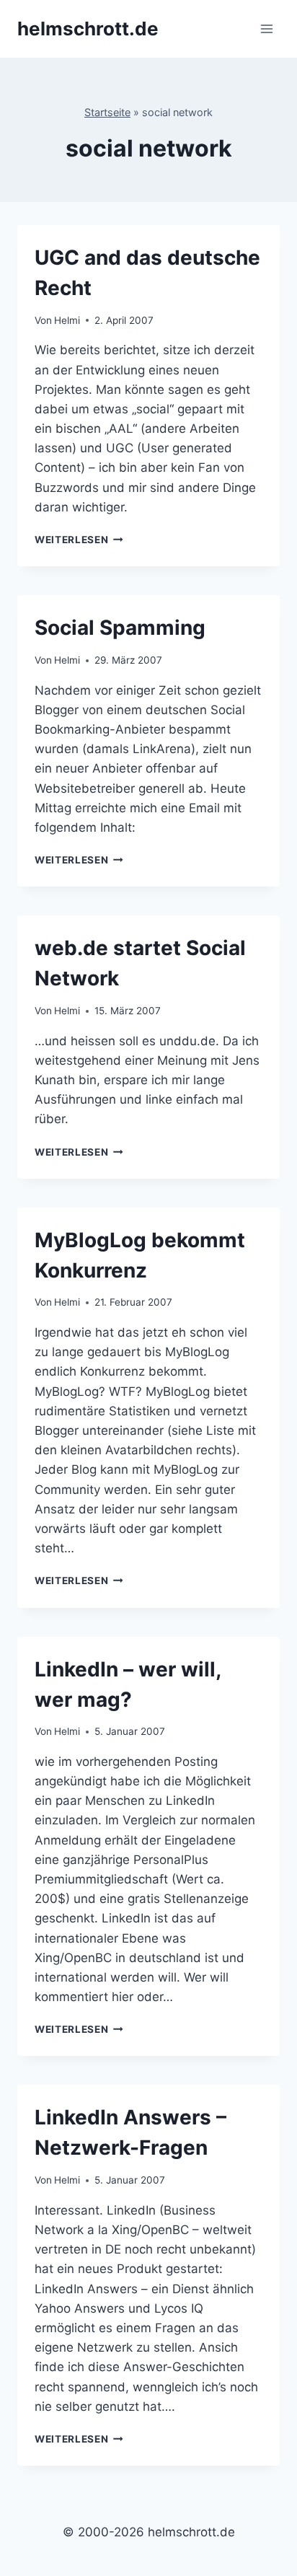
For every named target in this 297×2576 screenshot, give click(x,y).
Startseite (107, 112)
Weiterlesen (79, 540)
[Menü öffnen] (266, 28)
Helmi (67, 320)
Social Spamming (120, 628)
